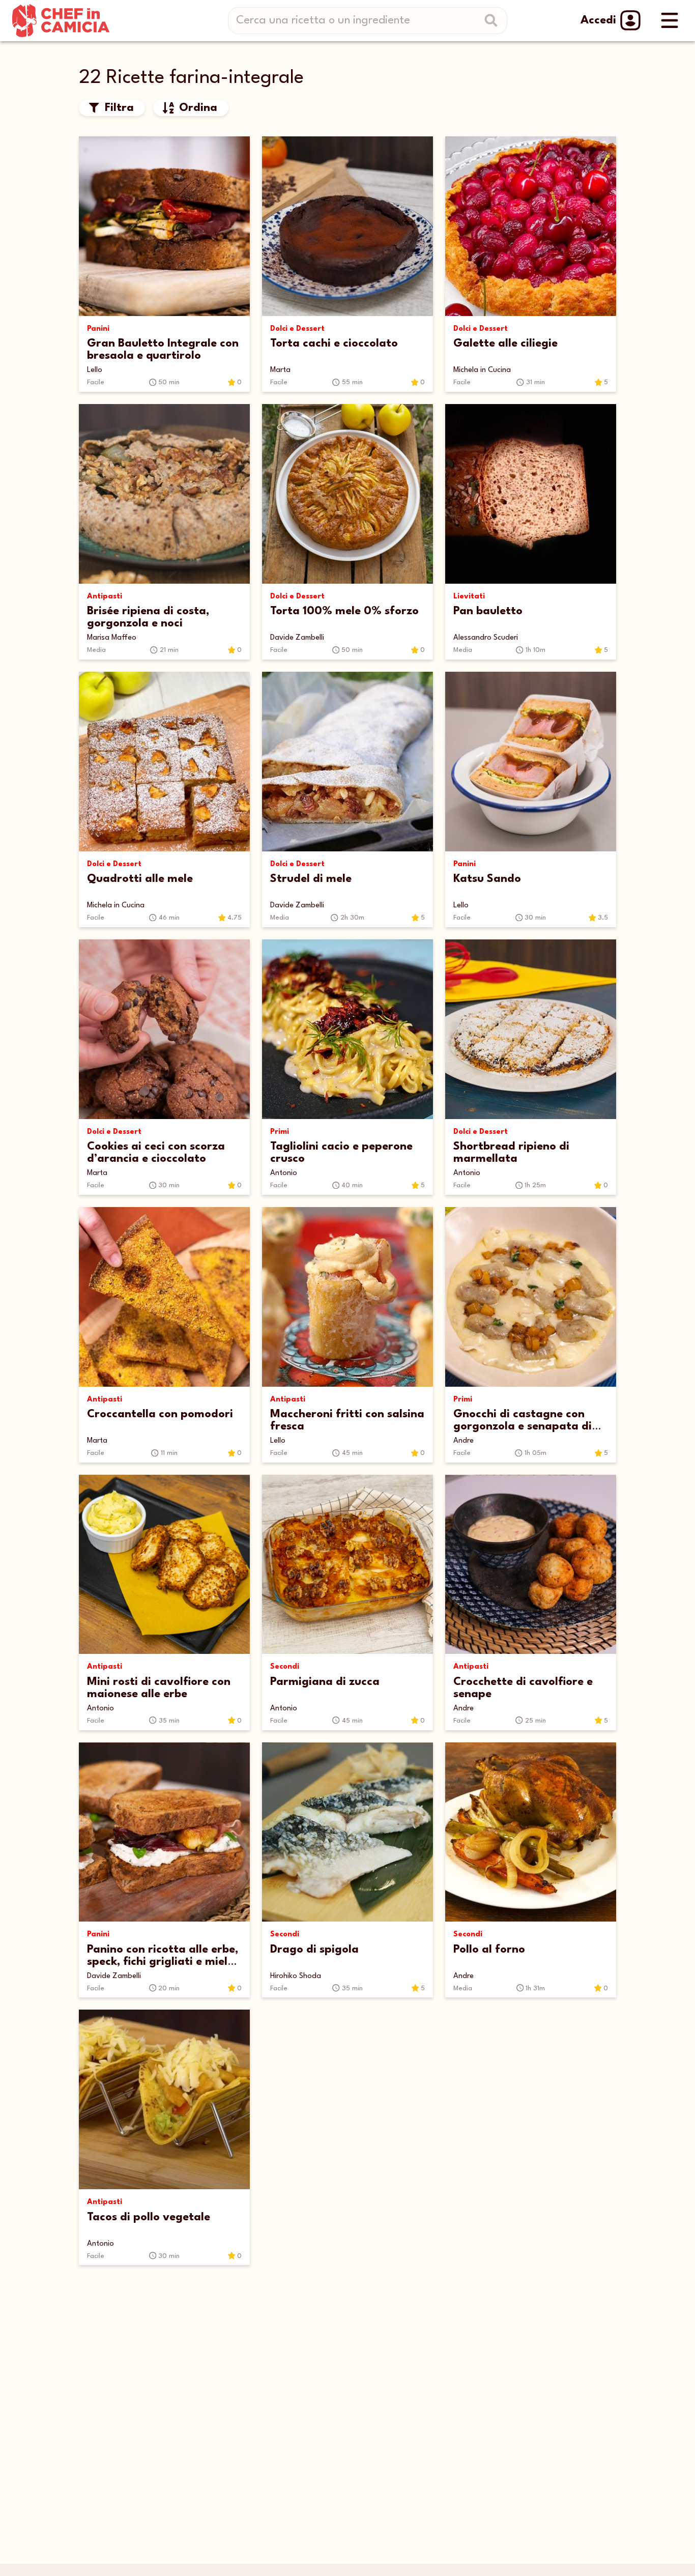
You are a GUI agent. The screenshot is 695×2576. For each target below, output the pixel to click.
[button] (112, 108)
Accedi (598, 20)
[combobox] (371, 21)
